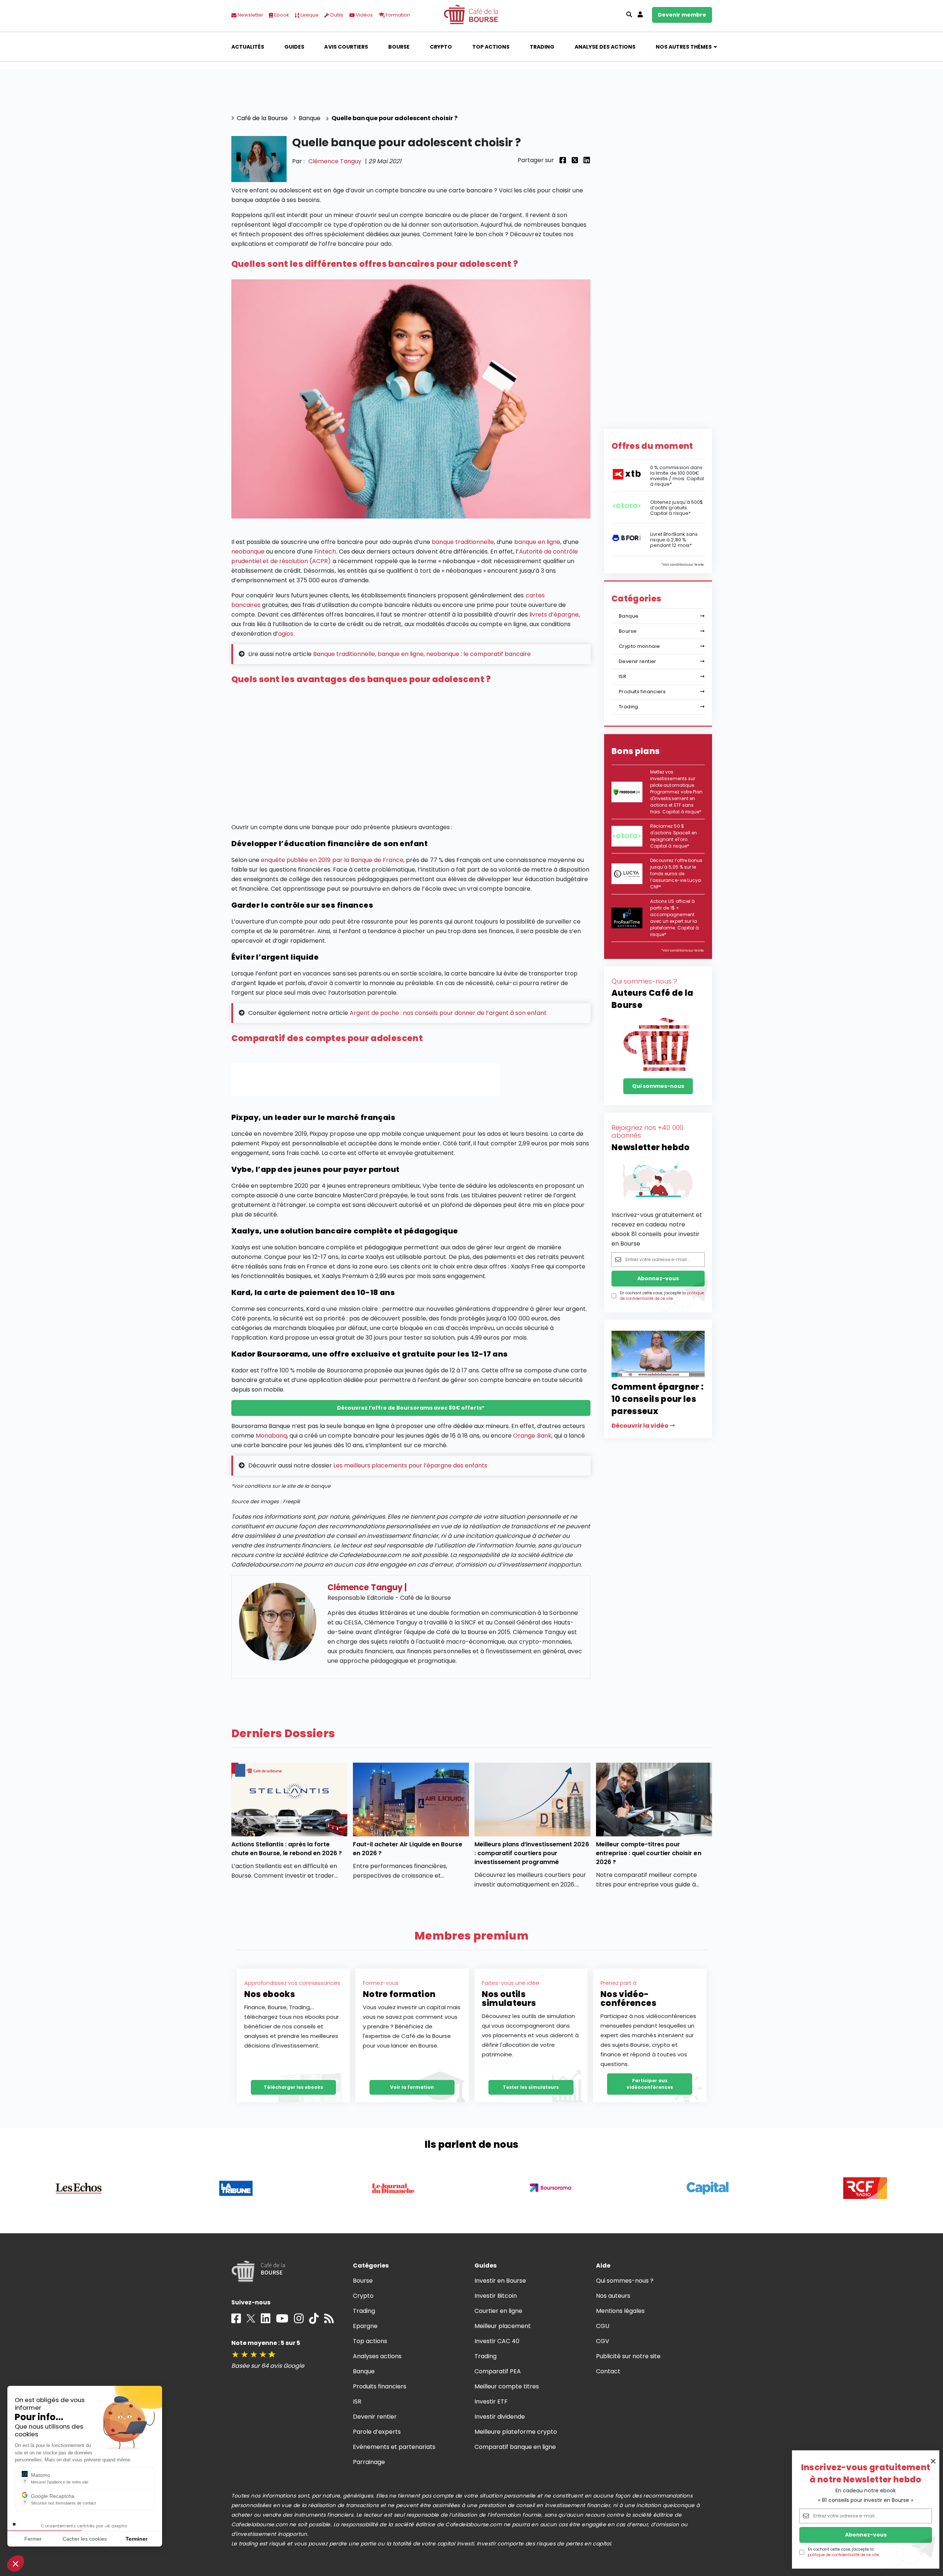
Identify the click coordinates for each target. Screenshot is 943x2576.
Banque (629, 616)
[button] (15, 2563)
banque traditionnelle (463, 542)
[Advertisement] (411, 756)
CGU (603, 2326)
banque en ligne (537, 542)
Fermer (33, 2539)
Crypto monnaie (639, 646)
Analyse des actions (605, 47)
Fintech (325, 551)
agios (286, 634)
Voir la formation (412, 2087)
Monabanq (271, 1436)
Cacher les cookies (85, 2539)
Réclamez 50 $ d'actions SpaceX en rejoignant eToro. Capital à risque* (674, 836)
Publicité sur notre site (628, 2356)
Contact (608, 2371)
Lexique (309, 15)
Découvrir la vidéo (641, 1426)
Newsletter (250, 15)
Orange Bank (532, 1436)
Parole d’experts (377, 2432)
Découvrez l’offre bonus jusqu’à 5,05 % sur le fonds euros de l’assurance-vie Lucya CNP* (676, 874)
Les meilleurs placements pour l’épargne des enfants (410, 1465)
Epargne (365, 2326)
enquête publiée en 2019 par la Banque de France (332, 860)
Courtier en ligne (499, 2311)
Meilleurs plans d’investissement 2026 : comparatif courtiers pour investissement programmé (532, 1853)
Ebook (281, 15)
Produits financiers (642, 692)
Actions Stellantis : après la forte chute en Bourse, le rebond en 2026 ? (287, 1849)
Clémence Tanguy (335, 161)
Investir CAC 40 (497, 2341)
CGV (603, 2341)
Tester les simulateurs (531, 2087)
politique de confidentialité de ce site (843, 2555)
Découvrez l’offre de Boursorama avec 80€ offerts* (411, 1408)
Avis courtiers (346, 47)
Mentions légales (620, 2311)
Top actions (491, 47)
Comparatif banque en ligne (515, 2447)
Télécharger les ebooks (293, 2087)
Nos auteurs (613, 2296)
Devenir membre (682, 15)
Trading (542, 47)
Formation (397, 15)
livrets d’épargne (554, 615)
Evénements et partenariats (394, 2447)
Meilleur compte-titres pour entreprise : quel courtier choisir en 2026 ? (649, 1853)
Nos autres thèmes (684, 47)
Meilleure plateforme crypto (516, 2432)
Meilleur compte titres (507, 2386)
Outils (336, 15)
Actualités (248, 47)
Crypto (441, 47)
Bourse (399, 47)
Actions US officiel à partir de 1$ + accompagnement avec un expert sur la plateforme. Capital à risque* (674, 918)
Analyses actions (377, 2356)
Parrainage (369, 2462)
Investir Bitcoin (496, 2296)
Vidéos (364, 15)
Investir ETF (491, 2402)
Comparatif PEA (498, 2371)
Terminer (136, 2539)
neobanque (248, 551)
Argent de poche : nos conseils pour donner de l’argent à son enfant (448, 1013)
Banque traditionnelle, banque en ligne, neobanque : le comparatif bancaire (422, 654)
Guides (294, 47)
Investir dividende (500, 2417)
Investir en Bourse (500, 2281)
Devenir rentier (638, 661)
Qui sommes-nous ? (625, 2281)
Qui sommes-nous (658, 1086)
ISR (623, 676)
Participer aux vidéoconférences (650, 2084)
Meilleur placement (503, 2326)
